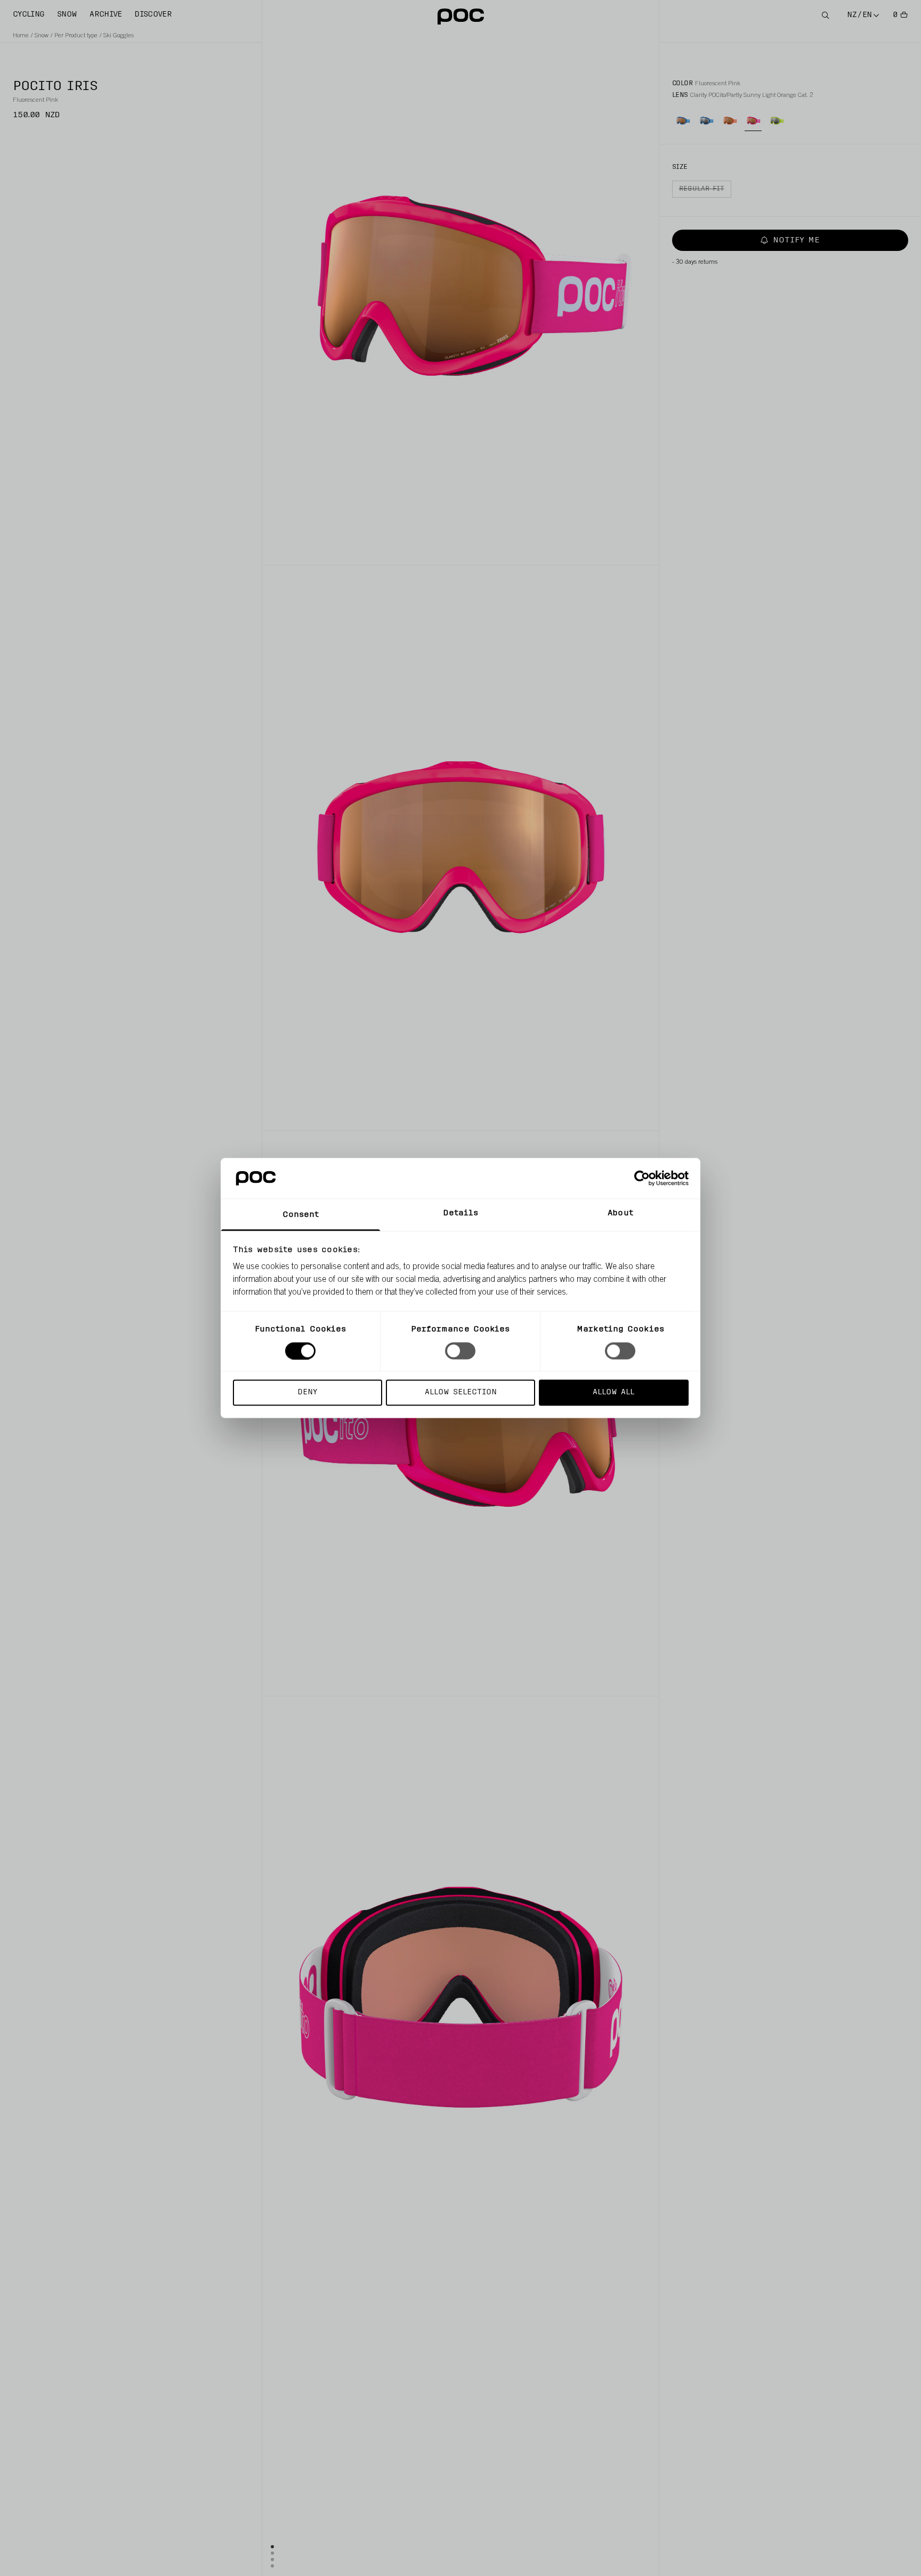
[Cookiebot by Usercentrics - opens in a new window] (642, 1178)
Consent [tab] (301, 1215)
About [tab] (620, 1213)
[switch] (460, 1351)
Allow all (613, 1392)
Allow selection (461, 1392)
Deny (307, 1392)
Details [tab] (461, 1213)
